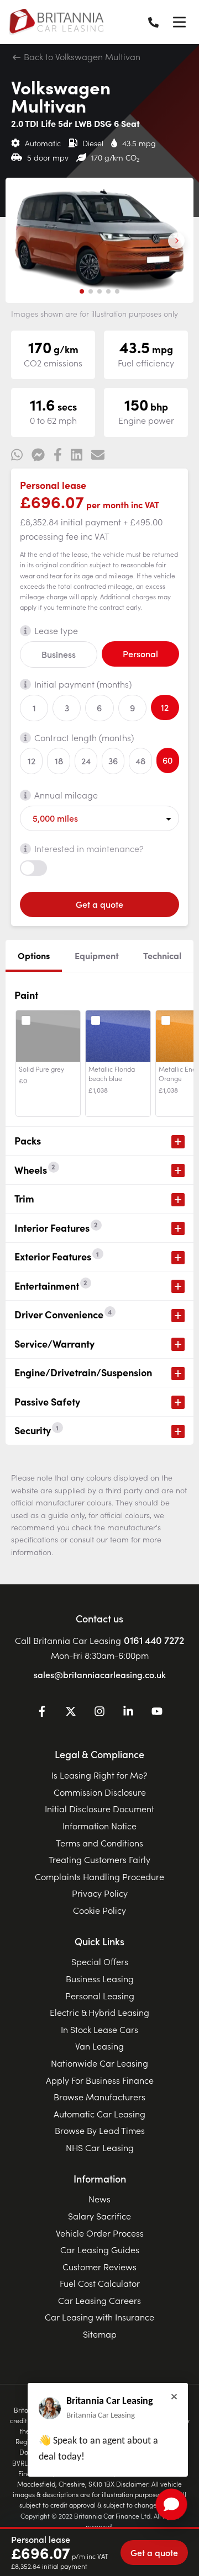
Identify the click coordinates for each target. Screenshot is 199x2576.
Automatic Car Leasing (99, 2114)
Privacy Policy (100, 1893)
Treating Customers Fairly (99, 1859)
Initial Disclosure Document (99, 1808)
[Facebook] (42, 1713)
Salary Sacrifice (99, 2216)
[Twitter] (71, 1713)
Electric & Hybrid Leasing (99, 2012)
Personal (140, 653)
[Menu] (179, 22)
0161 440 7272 (154, 1640)
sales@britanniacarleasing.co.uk (100, 1674)
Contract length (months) (84, 737)
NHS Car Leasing (100, 2147)
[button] (82, 291)
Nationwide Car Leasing (99, 2063)
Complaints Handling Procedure (99, 1876)
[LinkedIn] (128, 1713)
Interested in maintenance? (89, 848)
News (99, 2199)
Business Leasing (100, 1978)
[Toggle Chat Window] (171, 2504)
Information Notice (99, 1825)
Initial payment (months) (83, 684)
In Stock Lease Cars (99, 2029)
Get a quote (99, 904)
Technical (162, 955)
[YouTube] (157, 1713)
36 (113, 760)
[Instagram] (99, 1713)
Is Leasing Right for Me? (99, 1775)
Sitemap (100, 2334)
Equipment (97, 955)
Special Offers (100, 1961)
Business (59, 654)
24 (86, 760)
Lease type (56, 630)
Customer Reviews (99, 2266)
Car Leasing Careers (99, 2300)
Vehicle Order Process (100, 2233)
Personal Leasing (100, 1995)
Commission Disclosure (100, 1792)
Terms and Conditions (99, 1843)
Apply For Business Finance (100, 2080)
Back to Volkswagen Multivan (81, 56)
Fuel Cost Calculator (100, 2283)
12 (165, 707)
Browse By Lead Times (100, 2130)
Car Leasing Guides (100, 2249)
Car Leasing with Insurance (99, 2317)
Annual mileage (66, 795)
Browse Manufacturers (99, 2096)
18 (59, 760)
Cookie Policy (99, 1910)
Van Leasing (99, 2046)
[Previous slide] (23, 241)
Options (34, 955)
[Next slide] (176, 241)
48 (140, 760)
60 (167, 760)
